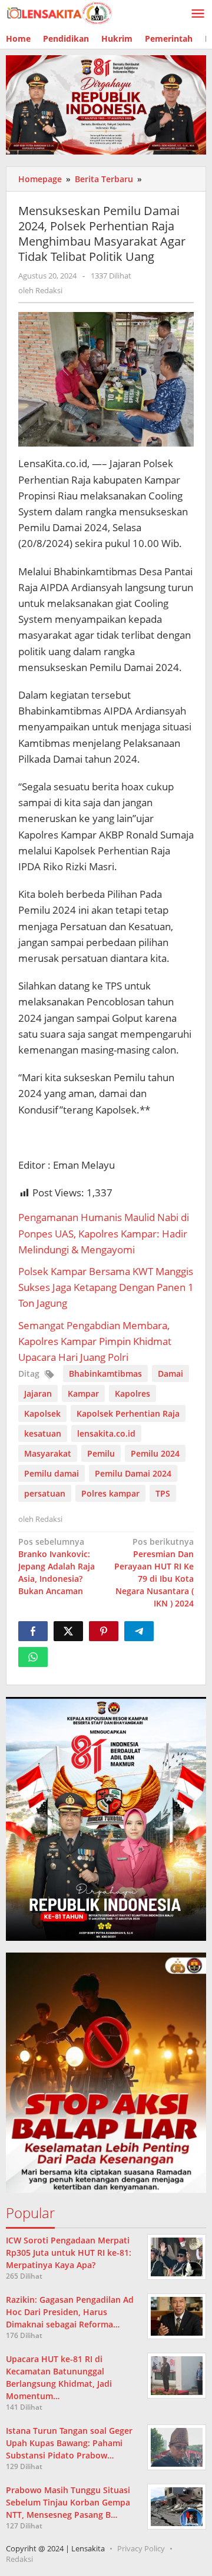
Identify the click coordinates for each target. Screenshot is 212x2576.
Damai (170, 1373)
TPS (163, 1493)
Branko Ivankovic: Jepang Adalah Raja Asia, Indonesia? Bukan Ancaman (57, 1566)
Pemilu (101, 1453)
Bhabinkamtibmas (105, 1373)
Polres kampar (110, 1493)
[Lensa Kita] (59, 12)
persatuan (45, 1493)
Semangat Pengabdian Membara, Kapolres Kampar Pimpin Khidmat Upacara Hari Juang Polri (95, 1341)
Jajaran (38, 1393)
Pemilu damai (52, 1473)
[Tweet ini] (68, 1631)
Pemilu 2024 (155, 1453)
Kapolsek (42, 1413)
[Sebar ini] (33, 1631)
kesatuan (43, 1433)
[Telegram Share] (139, 1631)
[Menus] (198, 14)
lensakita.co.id (106, 1433)
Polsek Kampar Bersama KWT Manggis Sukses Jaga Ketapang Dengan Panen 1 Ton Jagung (106, 1287)
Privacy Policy (141, 2548)
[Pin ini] (104, 1631)
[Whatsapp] (33, 1657)
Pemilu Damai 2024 (133, 1473)
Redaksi (19, 2559)
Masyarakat (48, 1453)
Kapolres (132, 1393)
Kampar (83, 1393)
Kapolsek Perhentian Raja (128, 1413)
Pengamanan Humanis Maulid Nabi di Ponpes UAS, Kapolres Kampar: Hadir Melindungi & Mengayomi (104, 1233)
